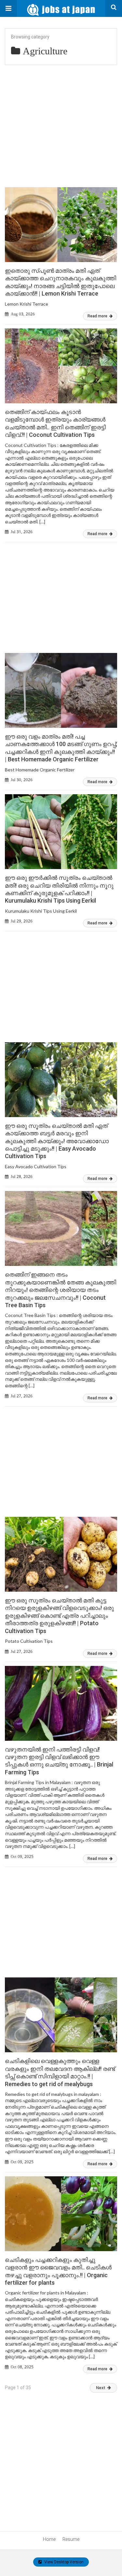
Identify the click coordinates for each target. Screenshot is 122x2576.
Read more (98, 316)
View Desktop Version (63, 2562)
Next (101, 2388)
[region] (61, 591)
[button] (8, 8)
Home (49, 2539)
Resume (71, 2539)
